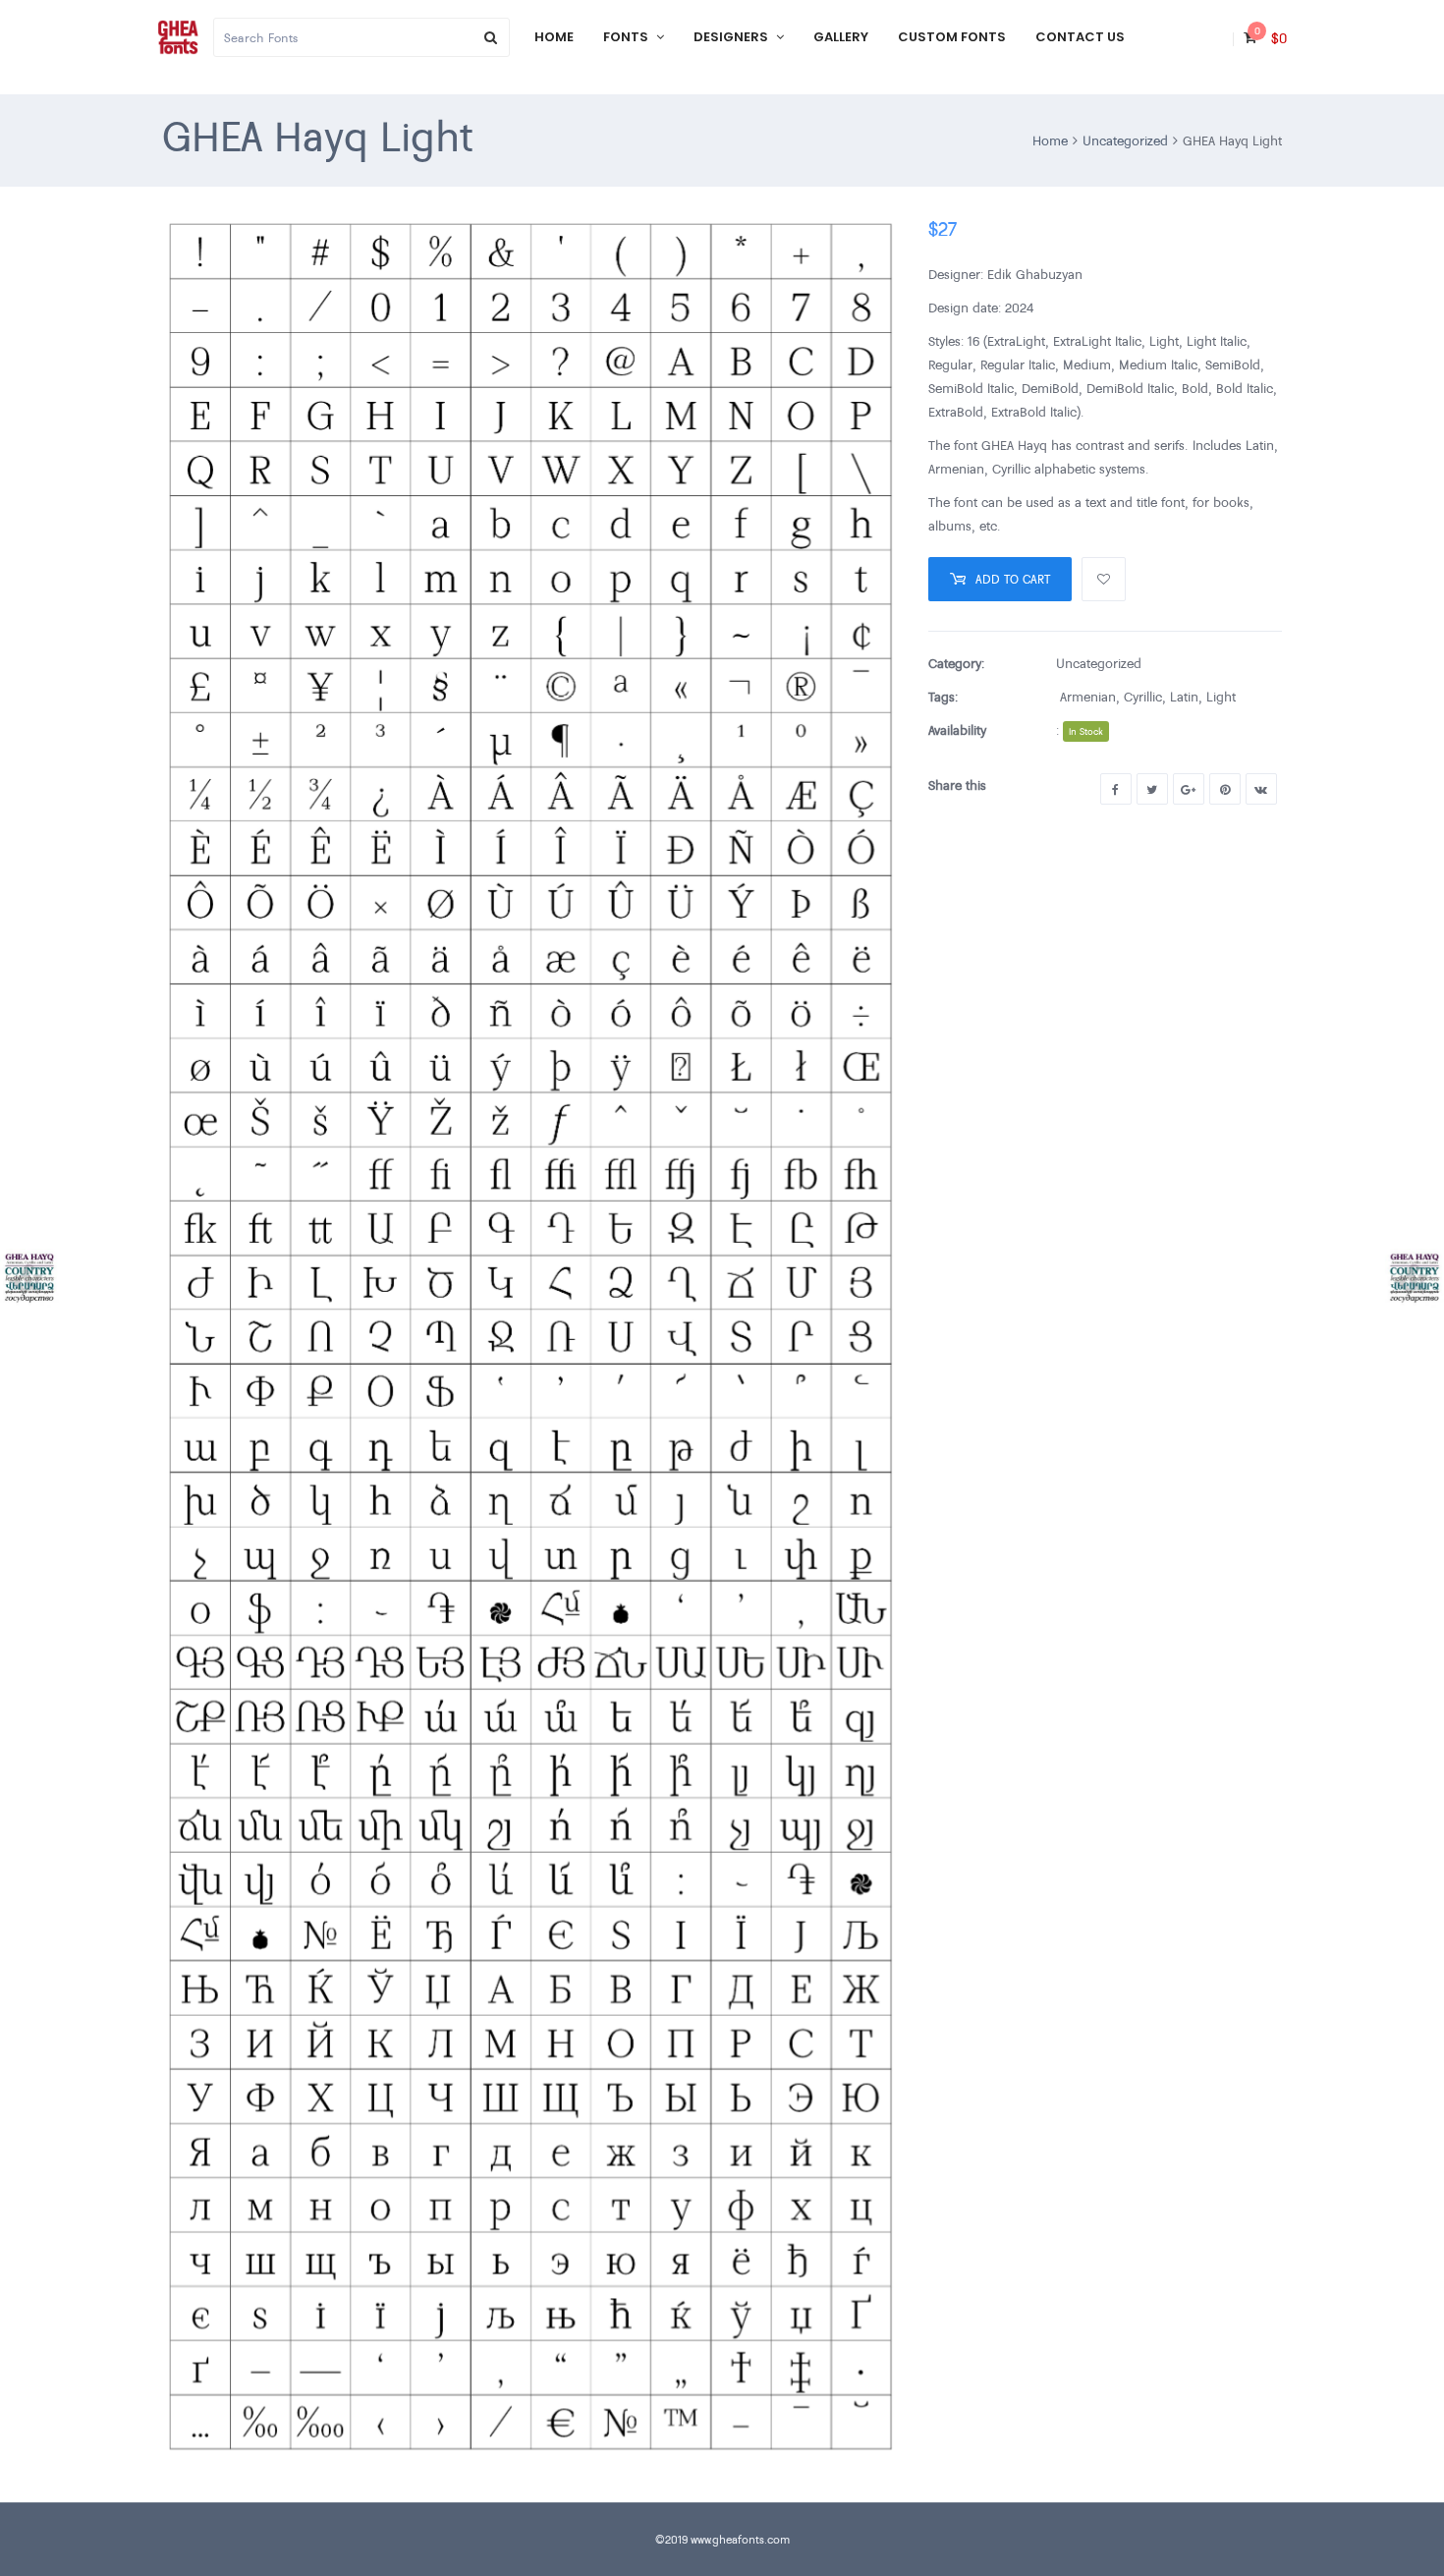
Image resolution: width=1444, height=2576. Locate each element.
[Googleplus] (1189, 789)
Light (1221, 697)
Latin (1184, 697)
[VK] (1261, 789)
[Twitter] (1152, 789)
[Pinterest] (1225, 789)
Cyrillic (1143, 697)
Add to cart (1013, 579)
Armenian (1088, 697)
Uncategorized (1125, 140)
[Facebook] (1116, 789)
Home (1050, 140)
